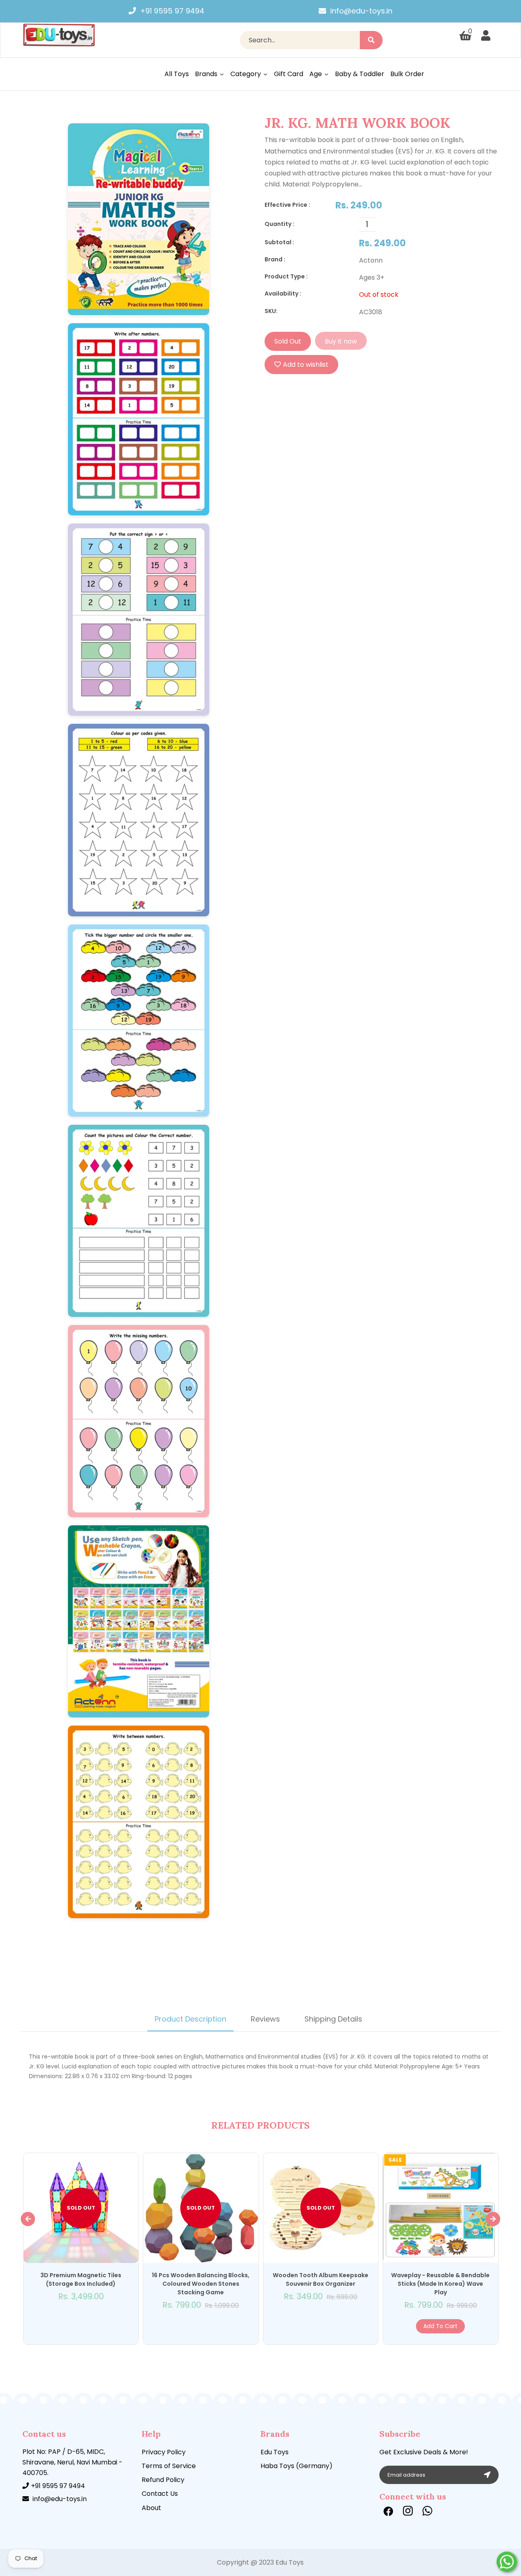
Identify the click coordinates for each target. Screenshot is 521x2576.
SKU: (271, 311)
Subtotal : (279, 242)
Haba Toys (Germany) (297, 2466)
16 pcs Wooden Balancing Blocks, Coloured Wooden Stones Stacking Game (201, 2284)
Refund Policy (163, 2480)
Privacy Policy (164, 2452)
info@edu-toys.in (361, 11)
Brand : (275, 259)
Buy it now (341, 341)
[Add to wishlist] (81, 2318)
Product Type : (286, 276)
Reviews (265, 2019)
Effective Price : (287, 205)
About (151, 2508)
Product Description (190, 2019)
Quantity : (279, 224)
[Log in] (486, 36)
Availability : (283, 294)
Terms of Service (169, 2466)
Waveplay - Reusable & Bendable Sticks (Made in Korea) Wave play (440, 2284)
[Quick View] (72, 2318)
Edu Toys (275, 2452)
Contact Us (160, 2494)
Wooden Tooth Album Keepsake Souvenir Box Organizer (321, 2279)
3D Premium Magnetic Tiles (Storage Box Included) (81, 2279)
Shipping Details (333, 2019)
